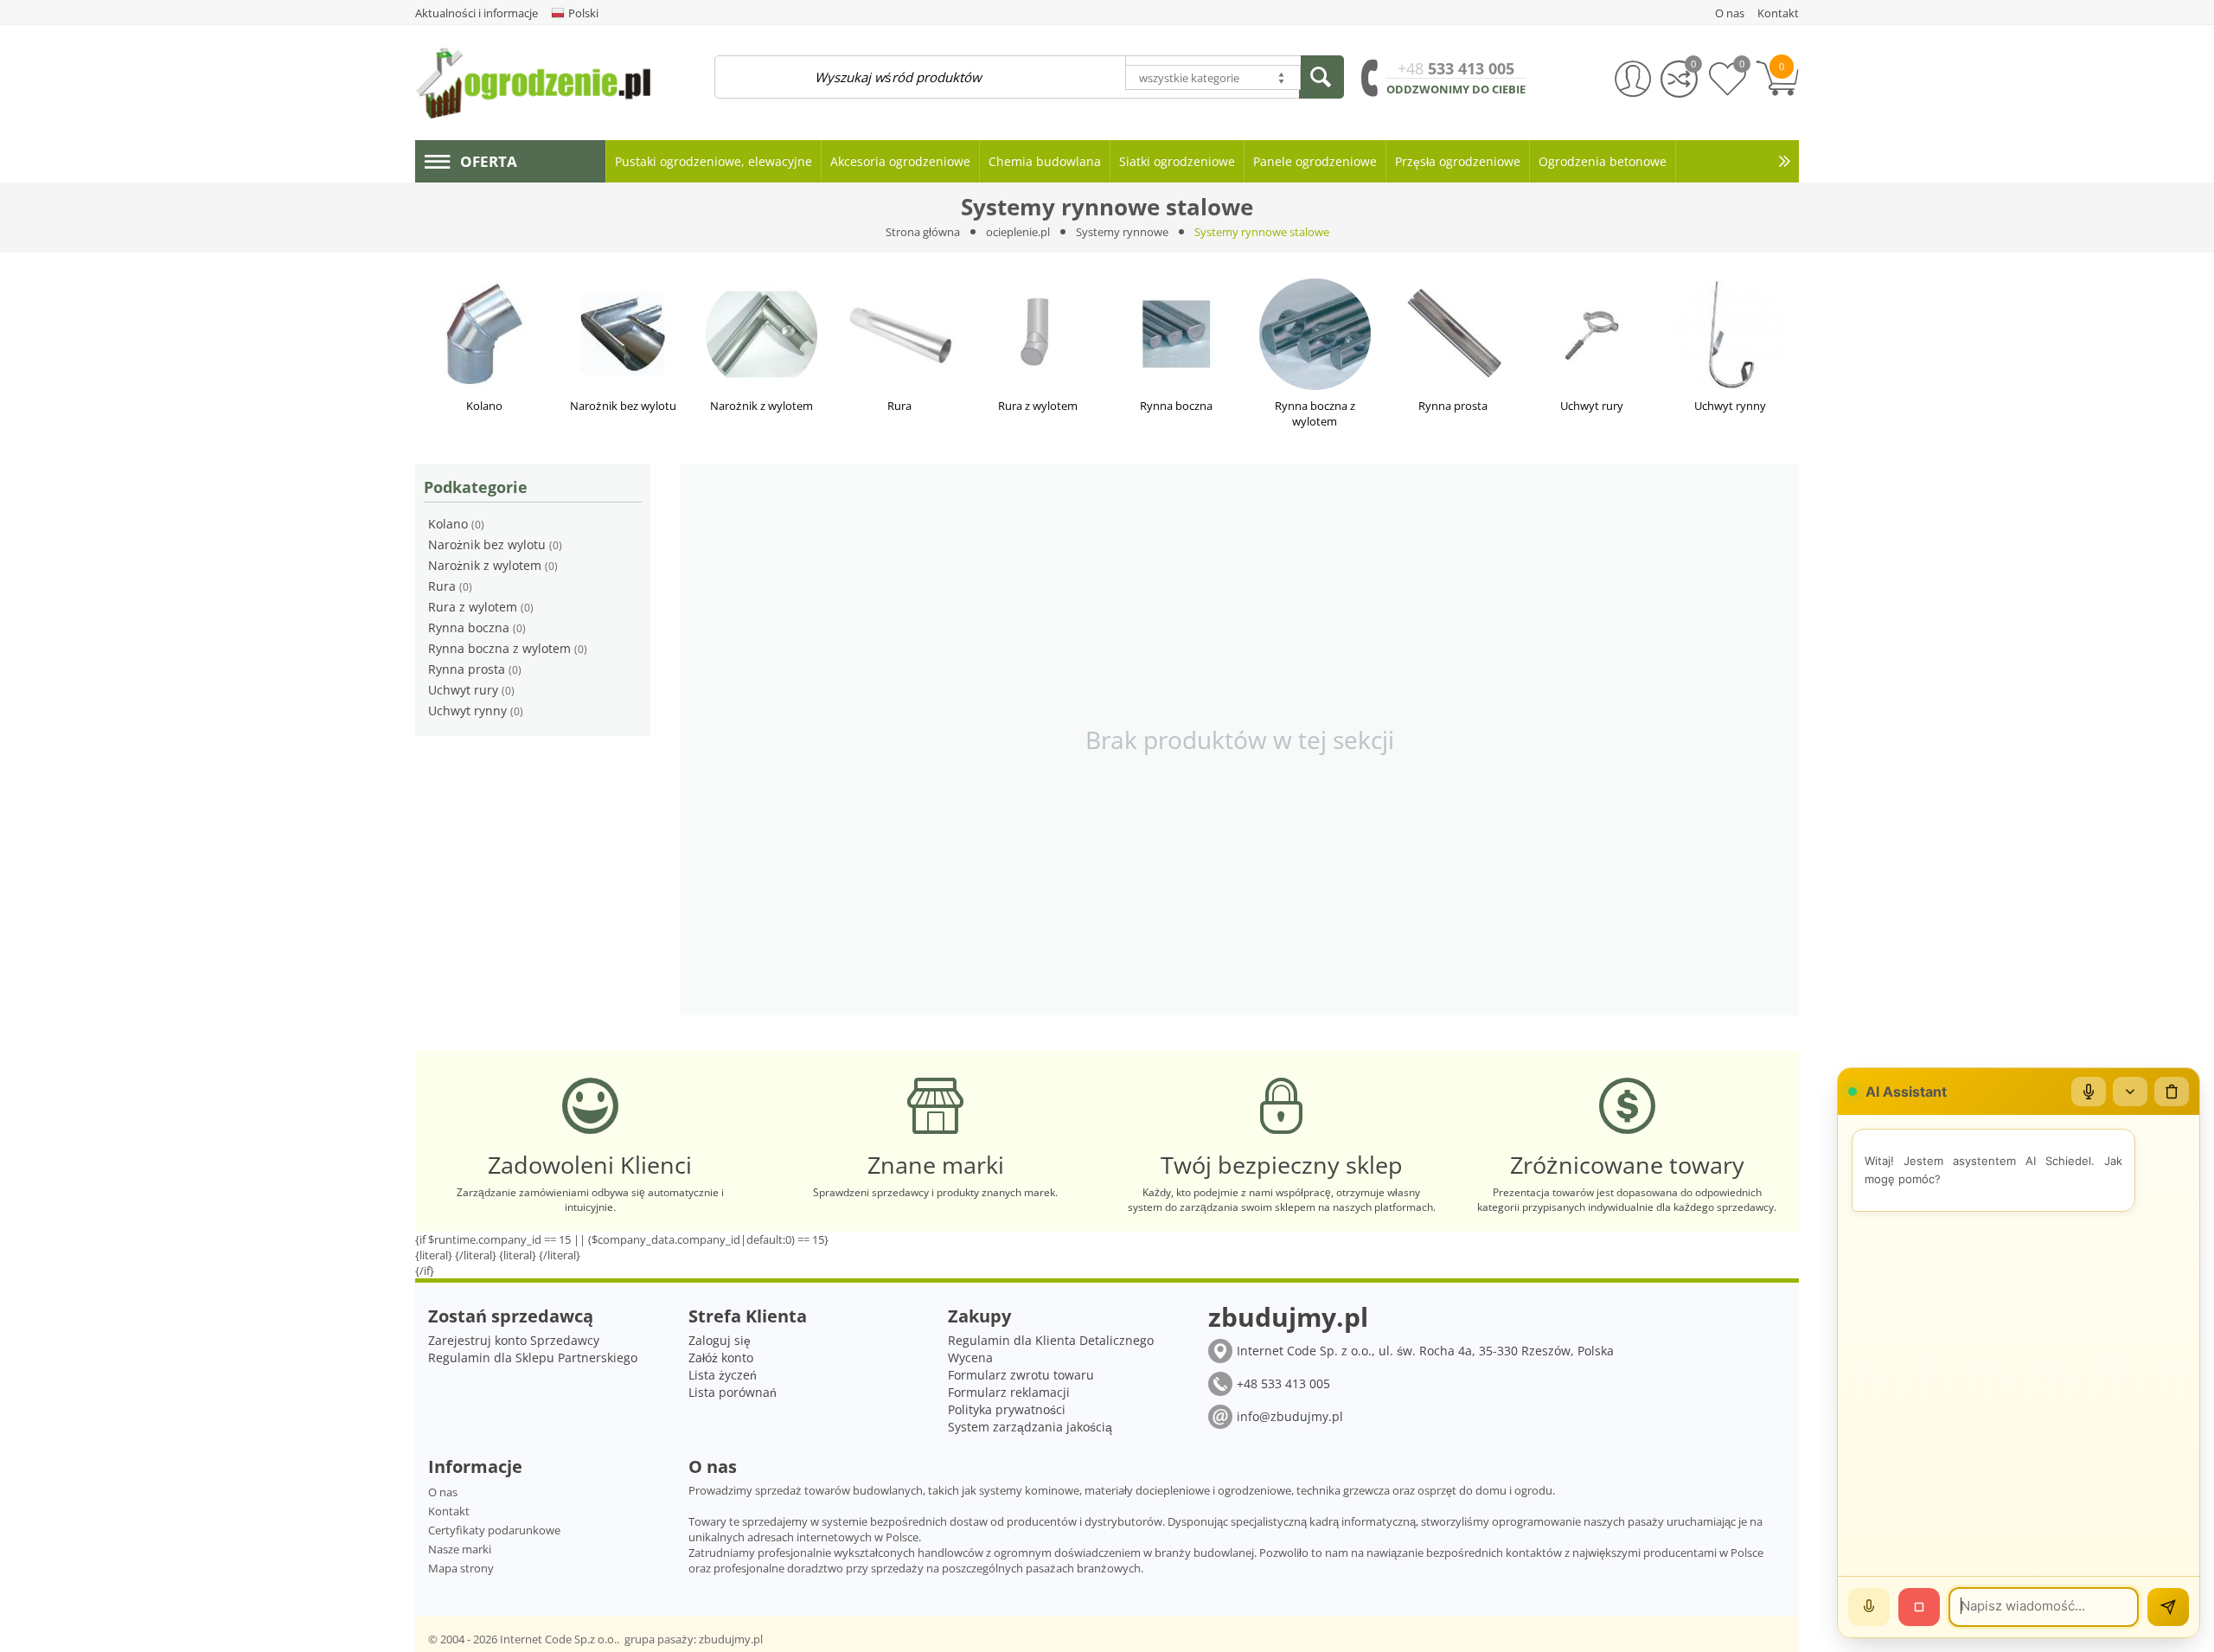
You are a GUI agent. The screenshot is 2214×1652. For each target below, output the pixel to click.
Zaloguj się (720, 1340)
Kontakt (449, 1511)
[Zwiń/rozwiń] (2130, 1092)
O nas (443, 1492)
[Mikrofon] (2089, 1092)
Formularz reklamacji (1009, 1392)
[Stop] (1919, 1607)
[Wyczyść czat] (2172, 1092)
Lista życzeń (723, 1375)
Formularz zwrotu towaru (1021, 1375)
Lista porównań (733, 1392)
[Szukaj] (1321, 77)
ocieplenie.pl (1018, 232)
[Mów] (1869, 1607)
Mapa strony (461, 1568)
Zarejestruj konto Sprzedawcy (514, 1340)
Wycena (970, 1357)
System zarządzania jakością (1030, 1427)
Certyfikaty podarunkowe (494, 1530)
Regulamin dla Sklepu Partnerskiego (533, 1357)
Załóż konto (721, 1357)
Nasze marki (460, 1549)
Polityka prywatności (1007, 1409)
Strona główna (923, 232)
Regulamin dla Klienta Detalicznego (1051, 1340)
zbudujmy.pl (731, 1639)
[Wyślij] (2168, 1607)
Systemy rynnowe (1122, 232)
